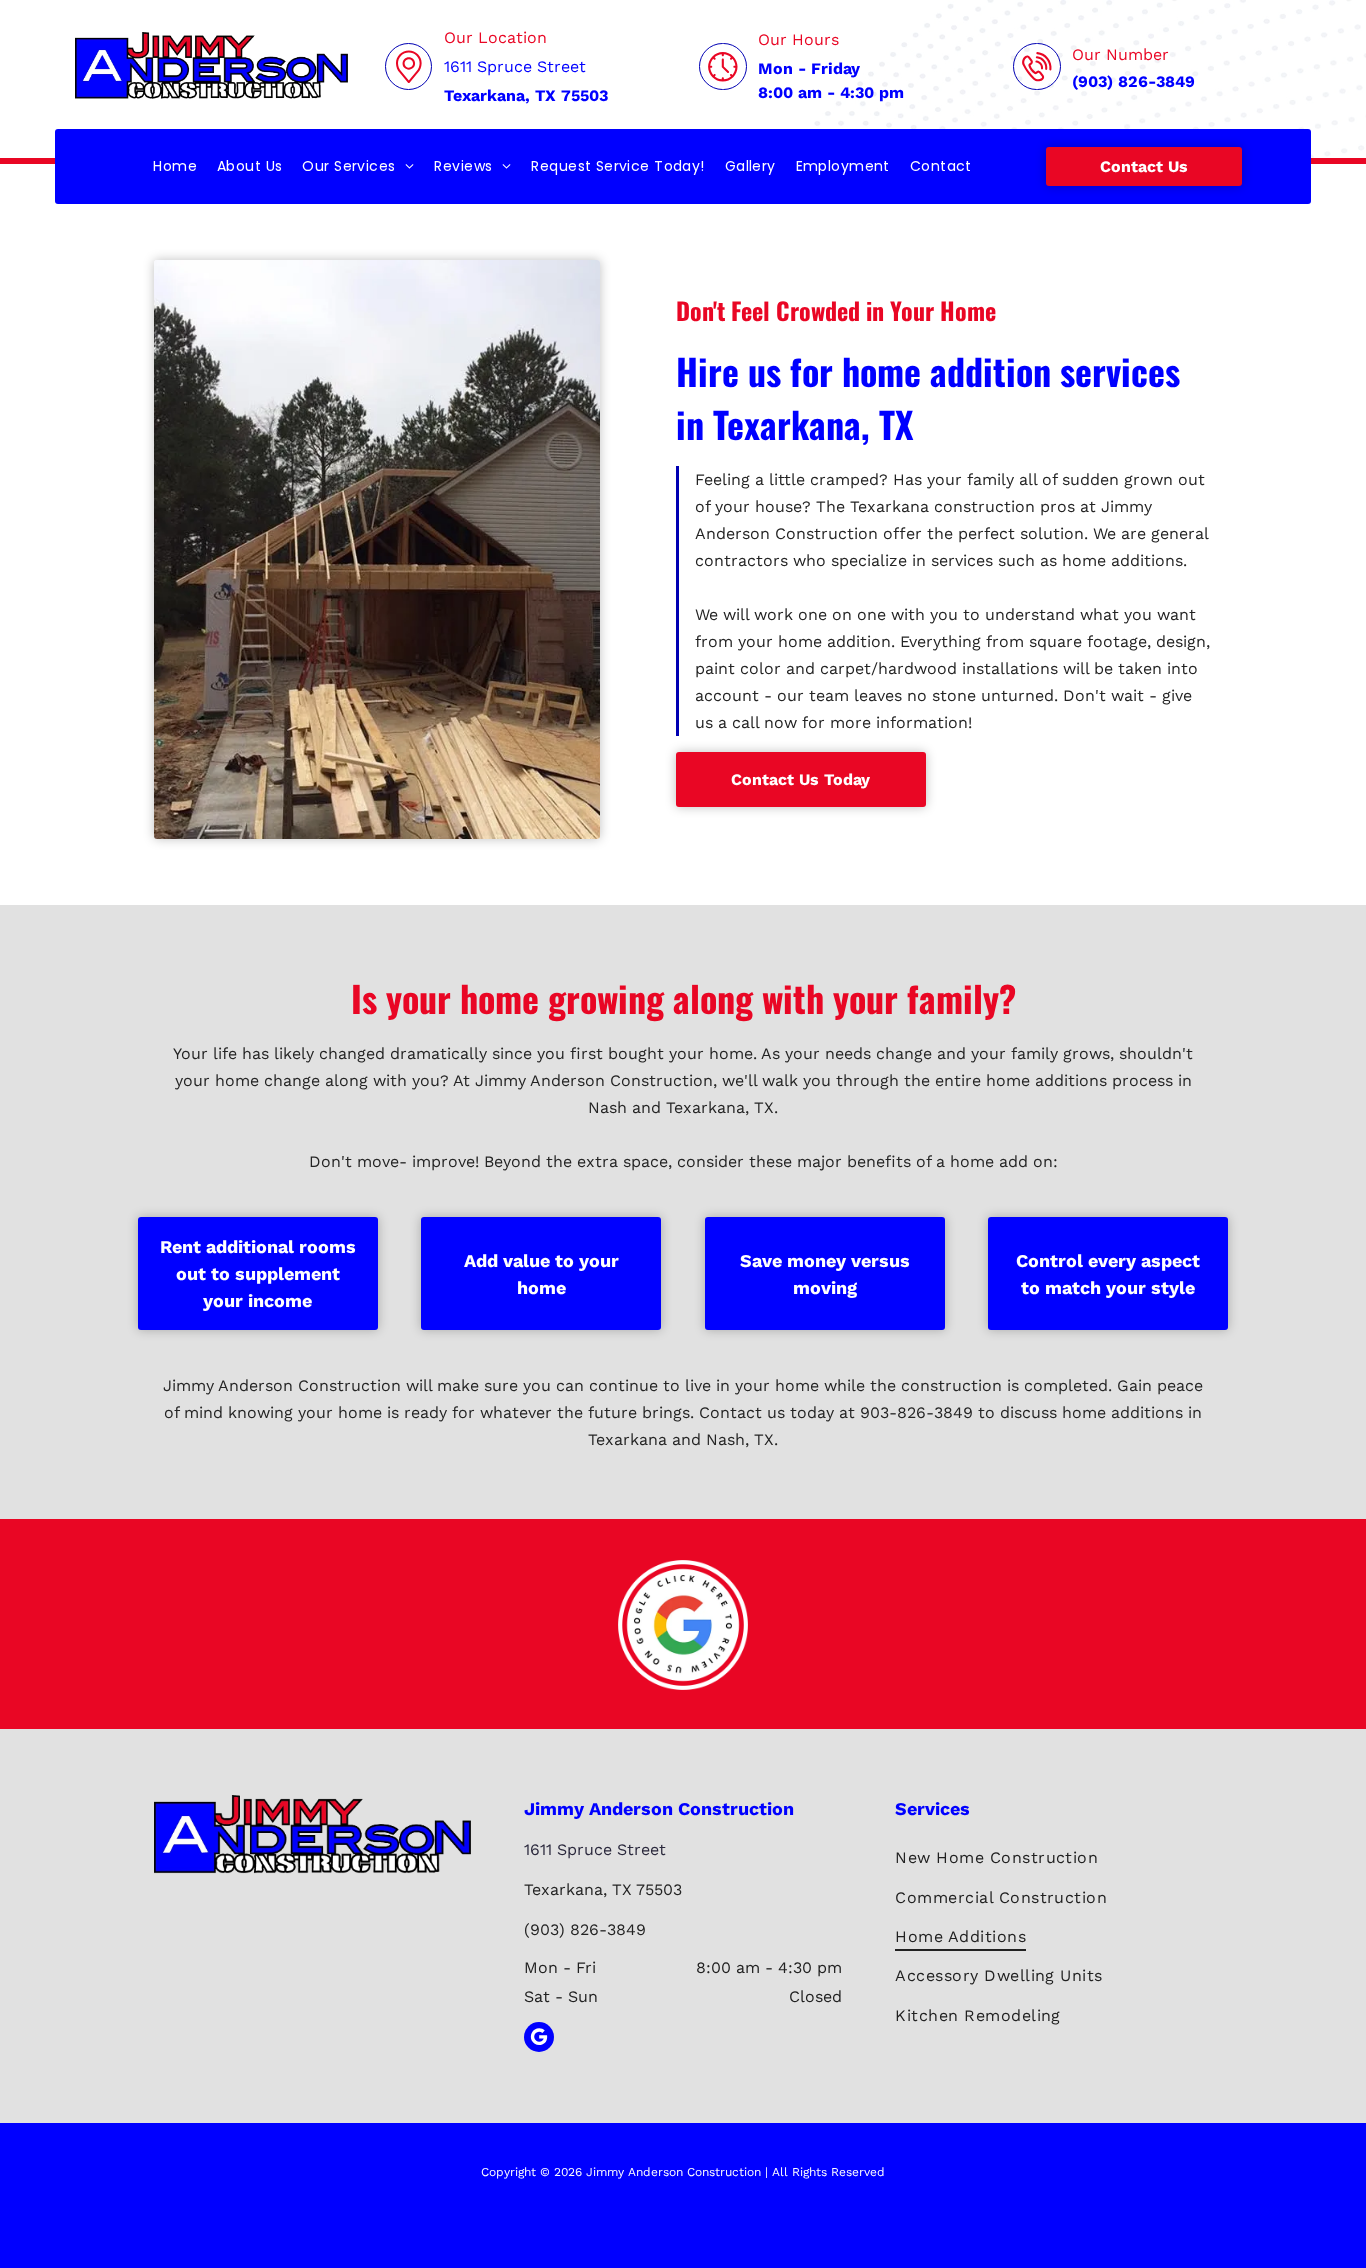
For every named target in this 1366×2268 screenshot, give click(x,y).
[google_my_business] (539, 2039)
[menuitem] (175, 166)
